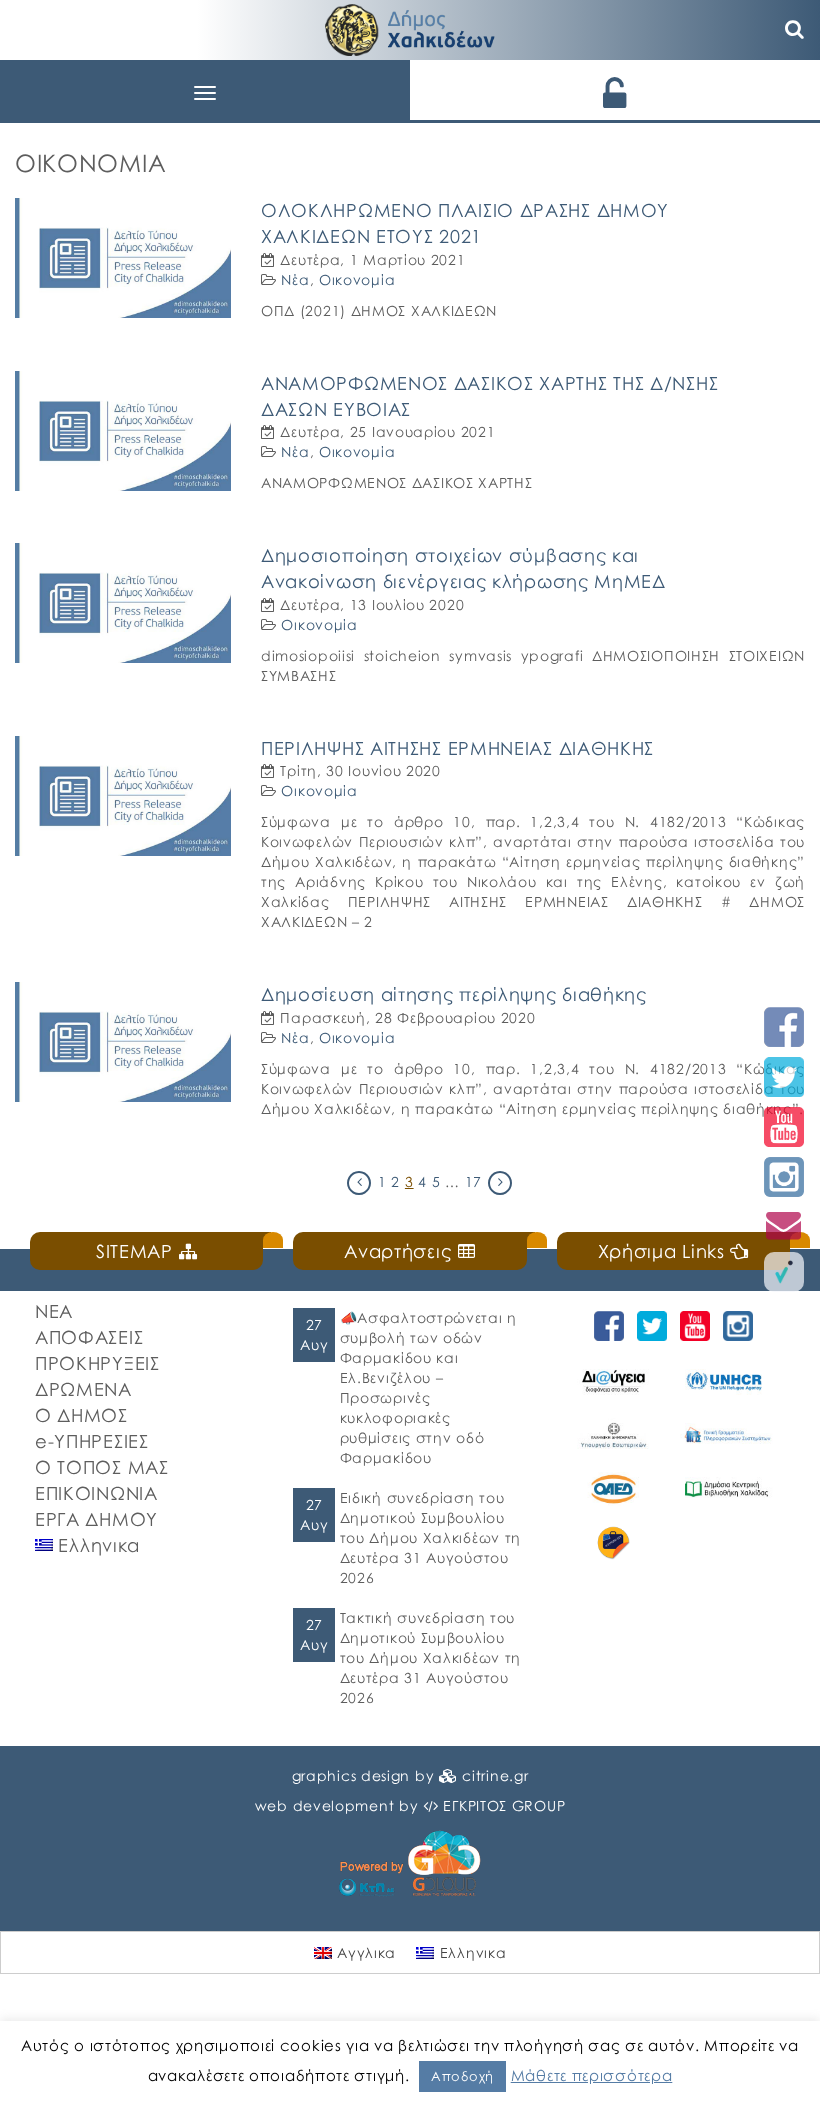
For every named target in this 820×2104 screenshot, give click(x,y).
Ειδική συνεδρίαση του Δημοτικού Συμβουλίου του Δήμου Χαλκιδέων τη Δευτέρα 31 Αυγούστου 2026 (430, 1537)
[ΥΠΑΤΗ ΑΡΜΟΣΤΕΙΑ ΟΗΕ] (726, 1381)
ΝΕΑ (54, 1311)
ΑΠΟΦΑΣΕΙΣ (89, 1337)
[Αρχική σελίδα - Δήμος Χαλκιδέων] (410, 27)
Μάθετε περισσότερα (592, 2075)
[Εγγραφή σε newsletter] (784, 1224)
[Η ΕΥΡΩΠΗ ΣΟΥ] (613, 1543)
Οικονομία (357, 279)
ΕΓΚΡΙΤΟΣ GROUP (504, 1805)
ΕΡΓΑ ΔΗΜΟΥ (96, 1519)
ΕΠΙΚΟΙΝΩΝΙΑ (96, 1493)
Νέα (295, 279)
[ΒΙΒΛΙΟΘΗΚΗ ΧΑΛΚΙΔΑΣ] (726, 1489)
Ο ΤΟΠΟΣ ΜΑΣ (102, 1467)
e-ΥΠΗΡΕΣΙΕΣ (92, 1441)
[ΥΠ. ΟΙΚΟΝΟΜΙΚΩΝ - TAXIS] (726, 1435)
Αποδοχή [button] (462, 2076)
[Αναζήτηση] (795, 30)
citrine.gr (495, 1775)
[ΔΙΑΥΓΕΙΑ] (613, 1381)
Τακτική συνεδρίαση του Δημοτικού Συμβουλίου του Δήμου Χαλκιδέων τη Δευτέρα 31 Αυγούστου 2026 (430, 1657)
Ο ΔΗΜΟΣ (81, 1415)
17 (473, 1181)
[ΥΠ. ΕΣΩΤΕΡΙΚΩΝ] (613, 1435)
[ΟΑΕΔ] (613, 1489)
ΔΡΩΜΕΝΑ (83, 1389)
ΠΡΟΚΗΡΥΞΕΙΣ (97, 1363)
